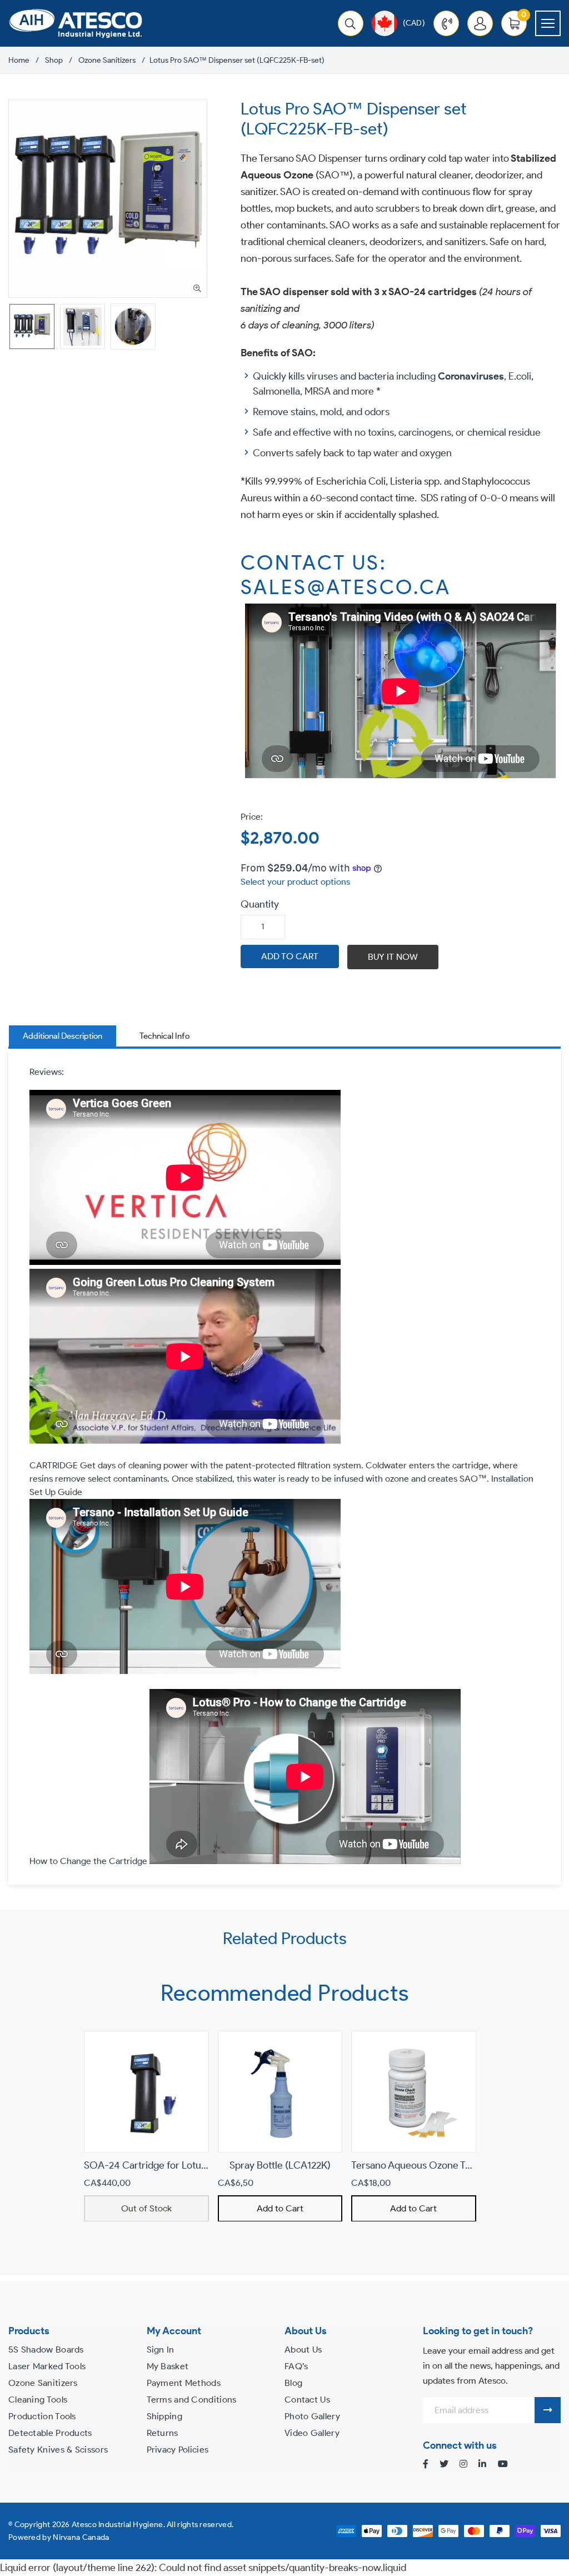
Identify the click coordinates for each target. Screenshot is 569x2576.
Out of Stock (146, 2208)
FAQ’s (296, 2366)
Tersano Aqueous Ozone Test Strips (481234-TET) (459, 2165)
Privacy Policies (178, 2450)
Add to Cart (280, 2208)
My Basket (168, 2366)
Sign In (161, 2350)
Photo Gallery (312, 2416)
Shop (54, 61)
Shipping (164, 2416)
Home (19, 61)
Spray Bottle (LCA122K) (280, 2165)
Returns (163, 2433)
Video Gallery (312, 2433)
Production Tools (42, 2416)
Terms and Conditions (192, 2400)
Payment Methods (184, 2383)
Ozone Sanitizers (107, 61)
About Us (303, 2350)
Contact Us (307, 2400)
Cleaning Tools (38, 2400)
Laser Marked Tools (47, 2366)
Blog (293, 2383)
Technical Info (164, 1036)
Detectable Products (50, 2433)
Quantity (260, 904)
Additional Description (63, 1036)
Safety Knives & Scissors (58, 2450)
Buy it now (393, 957)
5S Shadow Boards (46, 2350)
